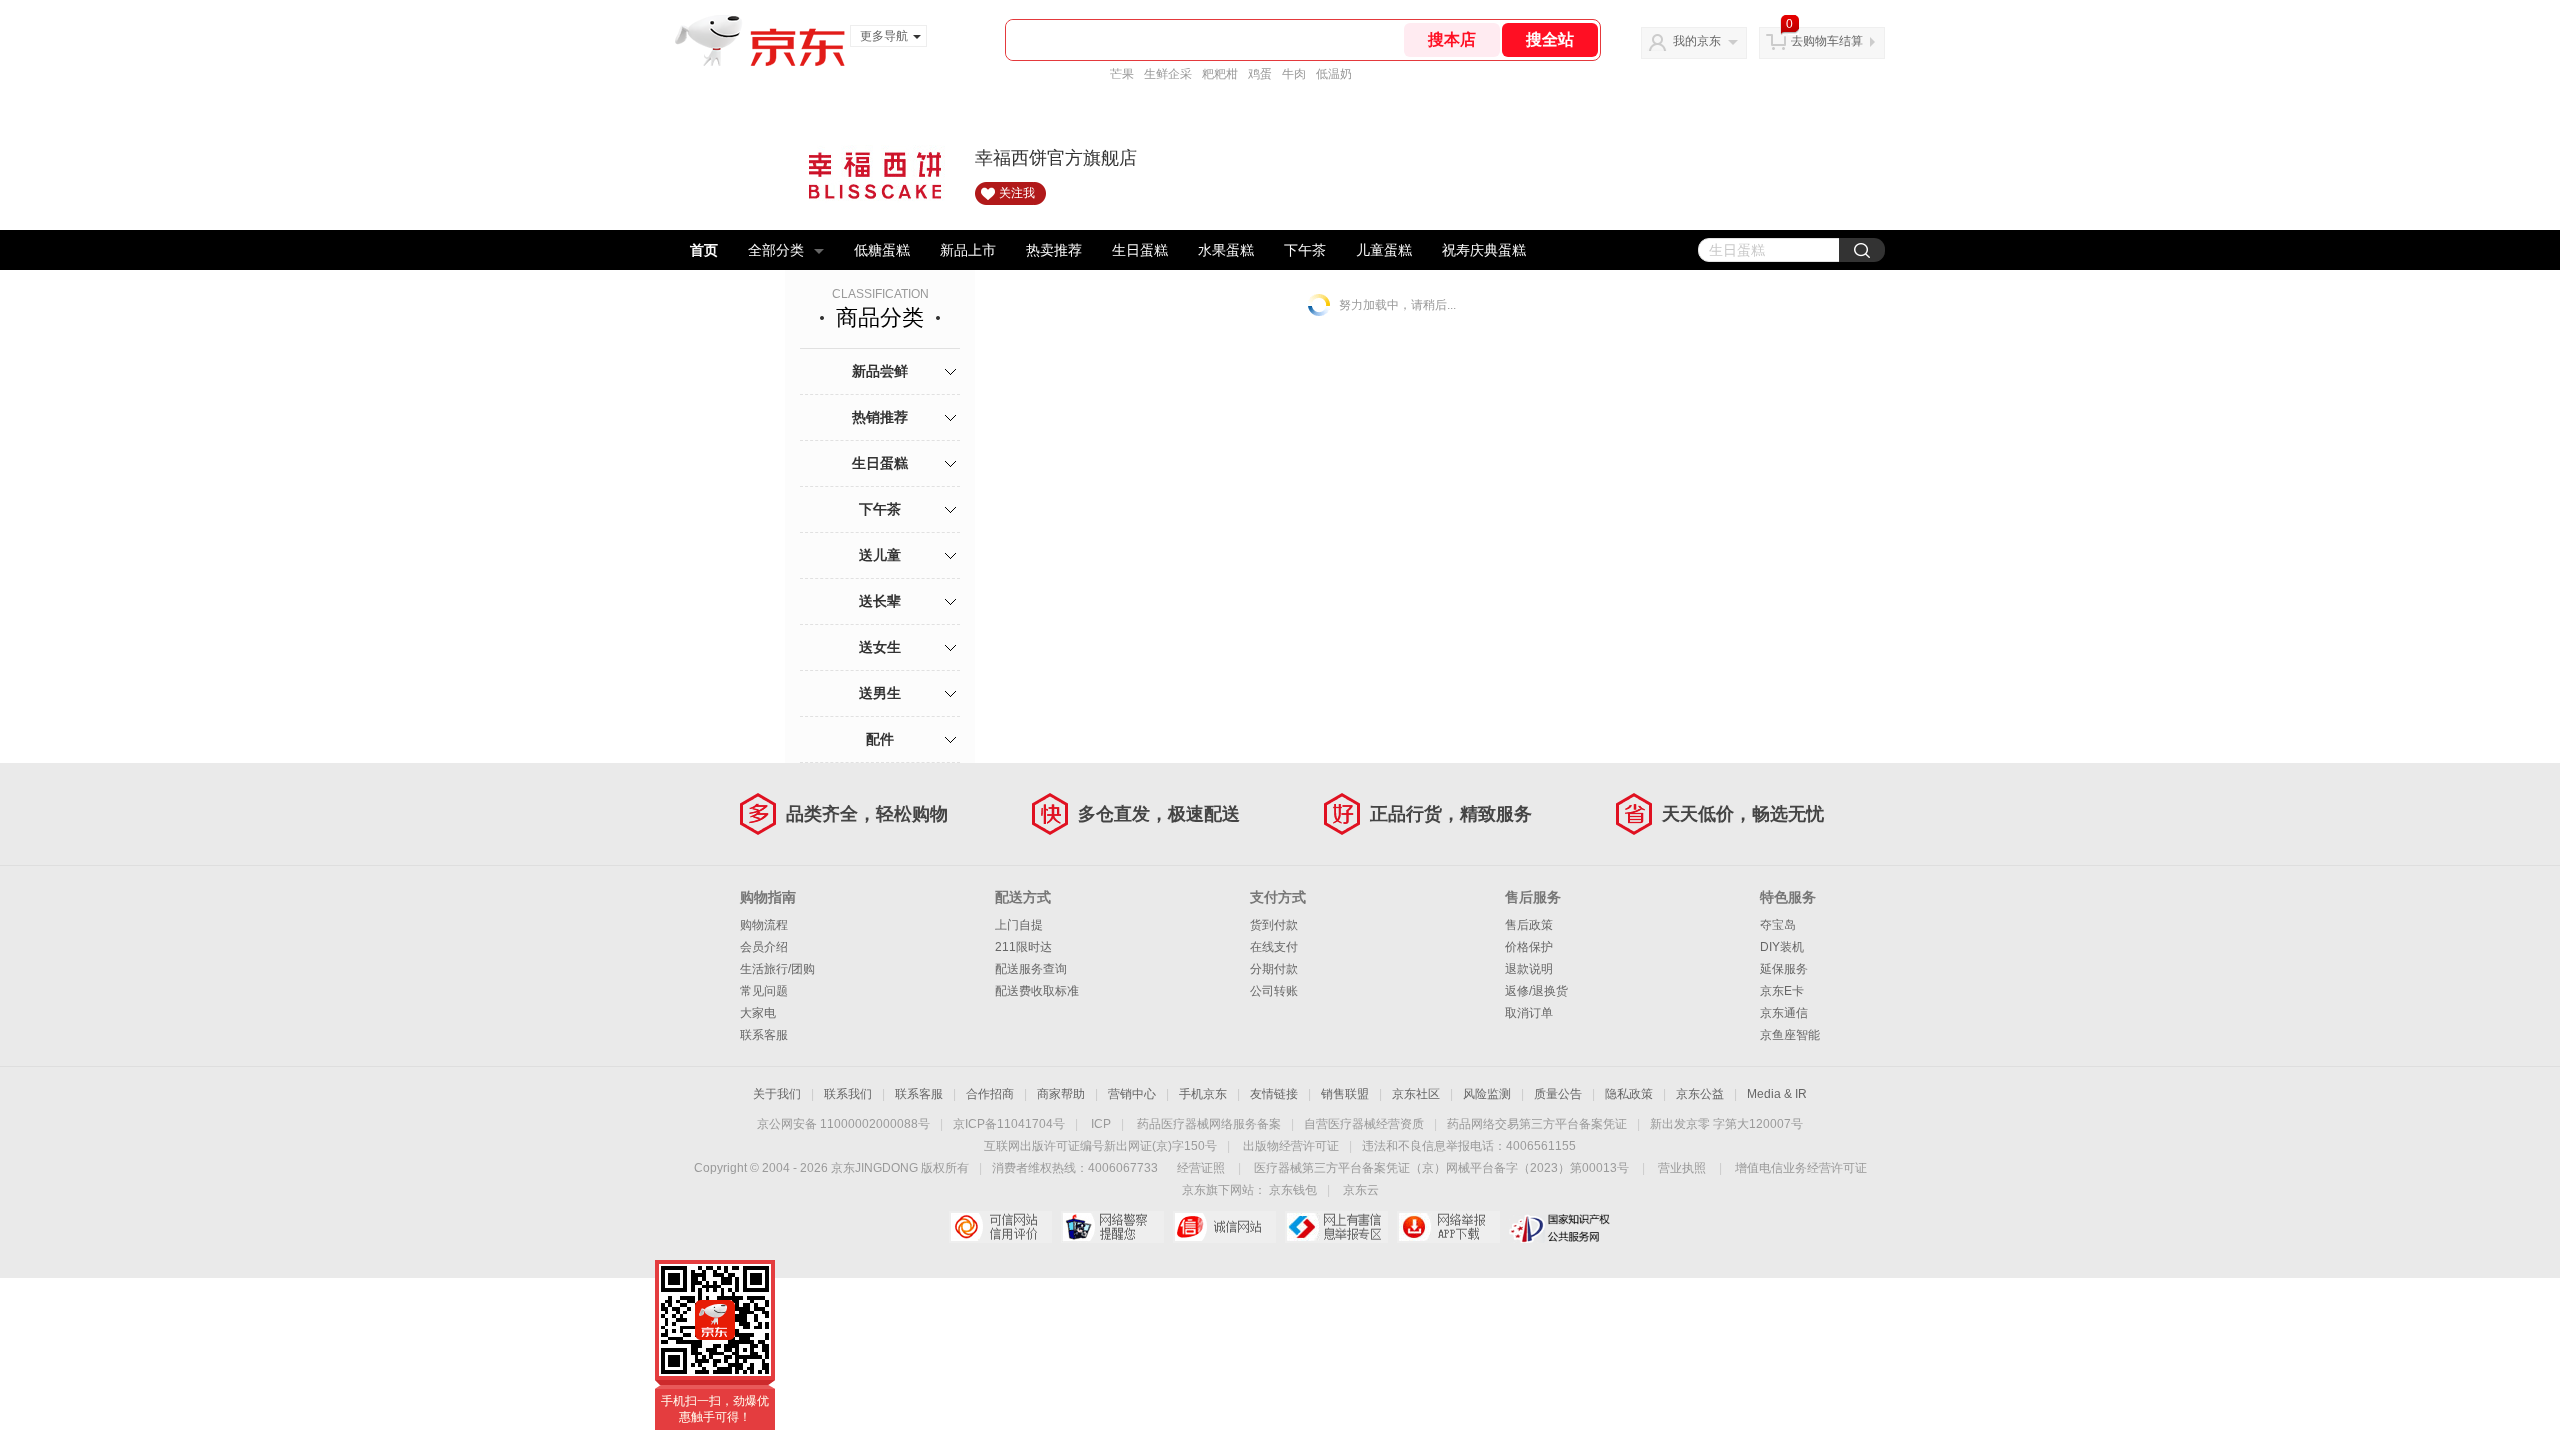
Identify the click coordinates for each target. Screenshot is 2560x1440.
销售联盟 (1345, 1094)
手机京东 (1203, 1094)
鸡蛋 (1260, 74)
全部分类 (776, 250)
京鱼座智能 (1790, 1035)
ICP (1101, 1124)
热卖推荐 (1054, 250)
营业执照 (1682, 1168)
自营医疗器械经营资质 (1364, 1124)
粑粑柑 (1220, 74)
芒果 (1122, 74)
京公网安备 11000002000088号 (843, 1124)
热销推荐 (880, 417)
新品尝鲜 (880, 371)
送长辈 (880, 601)
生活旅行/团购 (777, 969)
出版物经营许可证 (1291, 1146)
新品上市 (968, 250)
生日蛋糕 (1140, 250)
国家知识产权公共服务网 (1560, 1227)
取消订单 (1529, 1013)
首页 (704, 250)
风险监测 (1487, 1094)
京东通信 (1784, 1013)
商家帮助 (1061, 1094)
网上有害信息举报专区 (1336, 1227)
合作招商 (990, 1094)
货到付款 (1274, 925)
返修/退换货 (1536, 991)
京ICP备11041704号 (1009, 1124)
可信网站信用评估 (1000, 1227)
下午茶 (1305, 250)
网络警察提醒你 (1112, 1227)
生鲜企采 (1168, 74)
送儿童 (880, 555)
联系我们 (848, 1094)
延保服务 (1784, 969)
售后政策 (1529, 925)
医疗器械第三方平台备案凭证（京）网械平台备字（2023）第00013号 (1441, 1168)
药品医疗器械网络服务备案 (1209, 1124)
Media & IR (1777, 1094)
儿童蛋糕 (1384, 250)
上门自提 (1019, 925)
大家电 (758, 1013)
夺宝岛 (1778, 925)
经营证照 (1201, 1168)
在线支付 (1274, 947)
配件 (880, 739)
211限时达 (1023, 947)
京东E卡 (1782, 991)
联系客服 (764, 1035)
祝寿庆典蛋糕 (1484, 250)
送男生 (880, 693)
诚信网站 (1224, 1227)
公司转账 (1274, 991)
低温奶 (1334, 74)
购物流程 (764, 925)
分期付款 (1274, 969)
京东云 (1361, 1190)
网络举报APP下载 (1448, 1227)
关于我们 (777, 1094)
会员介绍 (764, 947)
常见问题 (764, 991)
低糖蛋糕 (882, 250)
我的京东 (1697, 41)
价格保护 (1529, 947)
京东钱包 (1293, 1190)
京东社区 (1416, 1094)
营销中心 (1132, 1094)
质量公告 (1558, 1094)
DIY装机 (1782, 947)
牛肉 (1294, 74)
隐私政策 (1629, 1094)
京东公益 (1700, 1094)
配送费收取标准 (1037, 991)
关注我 (1017, 193)
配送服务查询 (1031, 969)
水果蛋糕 (1226, 250)
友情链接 (1274, 1094)
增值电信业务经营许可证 (1801, 1168)
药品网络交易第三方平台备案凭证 (1537, 1124)
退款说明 (1529, 969)
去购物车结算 (1827, 41)
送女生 (880, 647)
